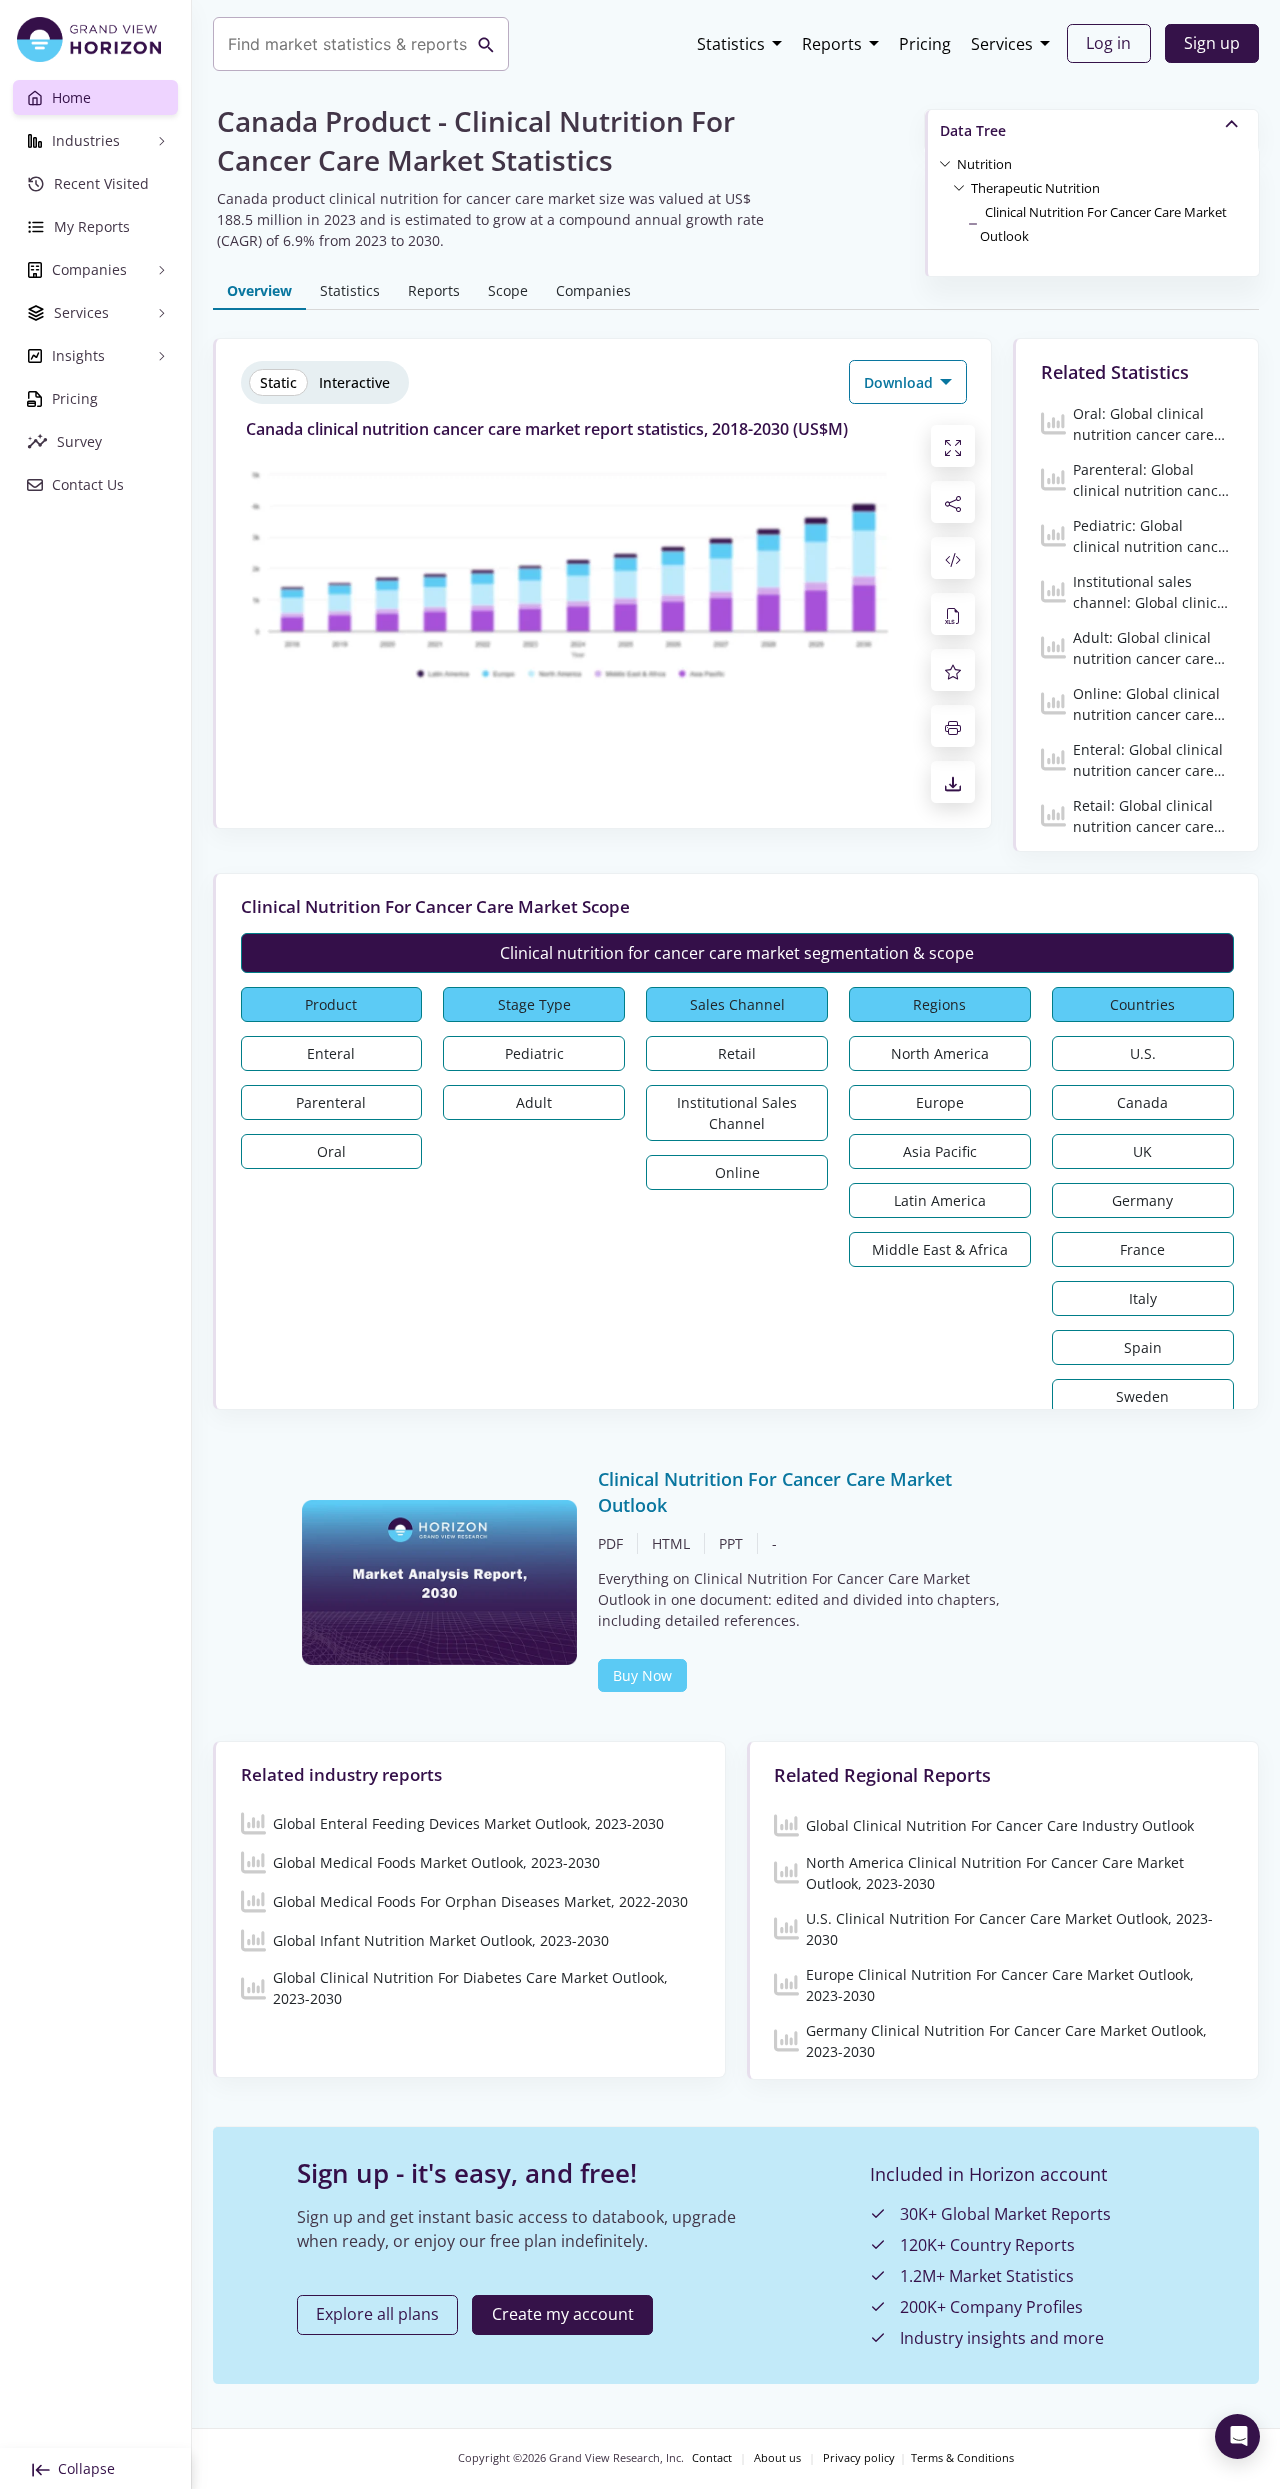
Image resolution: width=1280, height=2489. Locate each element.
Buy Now (642, 1675)
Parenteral (331, 1102)
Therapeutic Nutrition (1035, 188)
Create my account (563, 2314)
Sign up (1212, 43)
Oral (331, 1151)
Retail (737, 1053)
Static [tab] (278, 382)
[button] (984, 163)
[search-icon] (486, 44)
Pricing (925, 44)
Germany (1142, 1200)
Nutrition (984, 164)
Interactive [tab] (354, 382)
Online (737, 1172)
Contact (712, 2458)
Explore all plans (377, 2314)
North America (940, 1053)
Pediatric (534, 1053)
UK (1142, 1151)
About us (777, 2458)
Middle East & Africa (940, 1249)
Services (1002, 44)
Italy (1143, 1298)
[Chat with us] (1237, 2436)
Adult (534, 1102)
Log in (1108, 43)
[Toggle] (945, 163)
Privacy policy (859, 2458)
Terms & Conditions (962, 2458)
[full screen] (953, 446)
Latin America (940, 1200)
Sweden (1142, 1396)
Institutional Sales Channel (737, 1113)
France (1142, 1249)
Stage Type (534, 1004)
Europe (940, 1102)
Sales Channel (737, 1004)
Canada (1142, 1102)
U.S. (1143, 1053)
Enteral (331, 1053)
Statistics (731, 44)
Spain (1143, 1347)
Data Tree (973, 130)
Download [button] (900, 382)
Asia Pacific (940, 1151)
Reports (832, 44)
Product (331, 1004)
